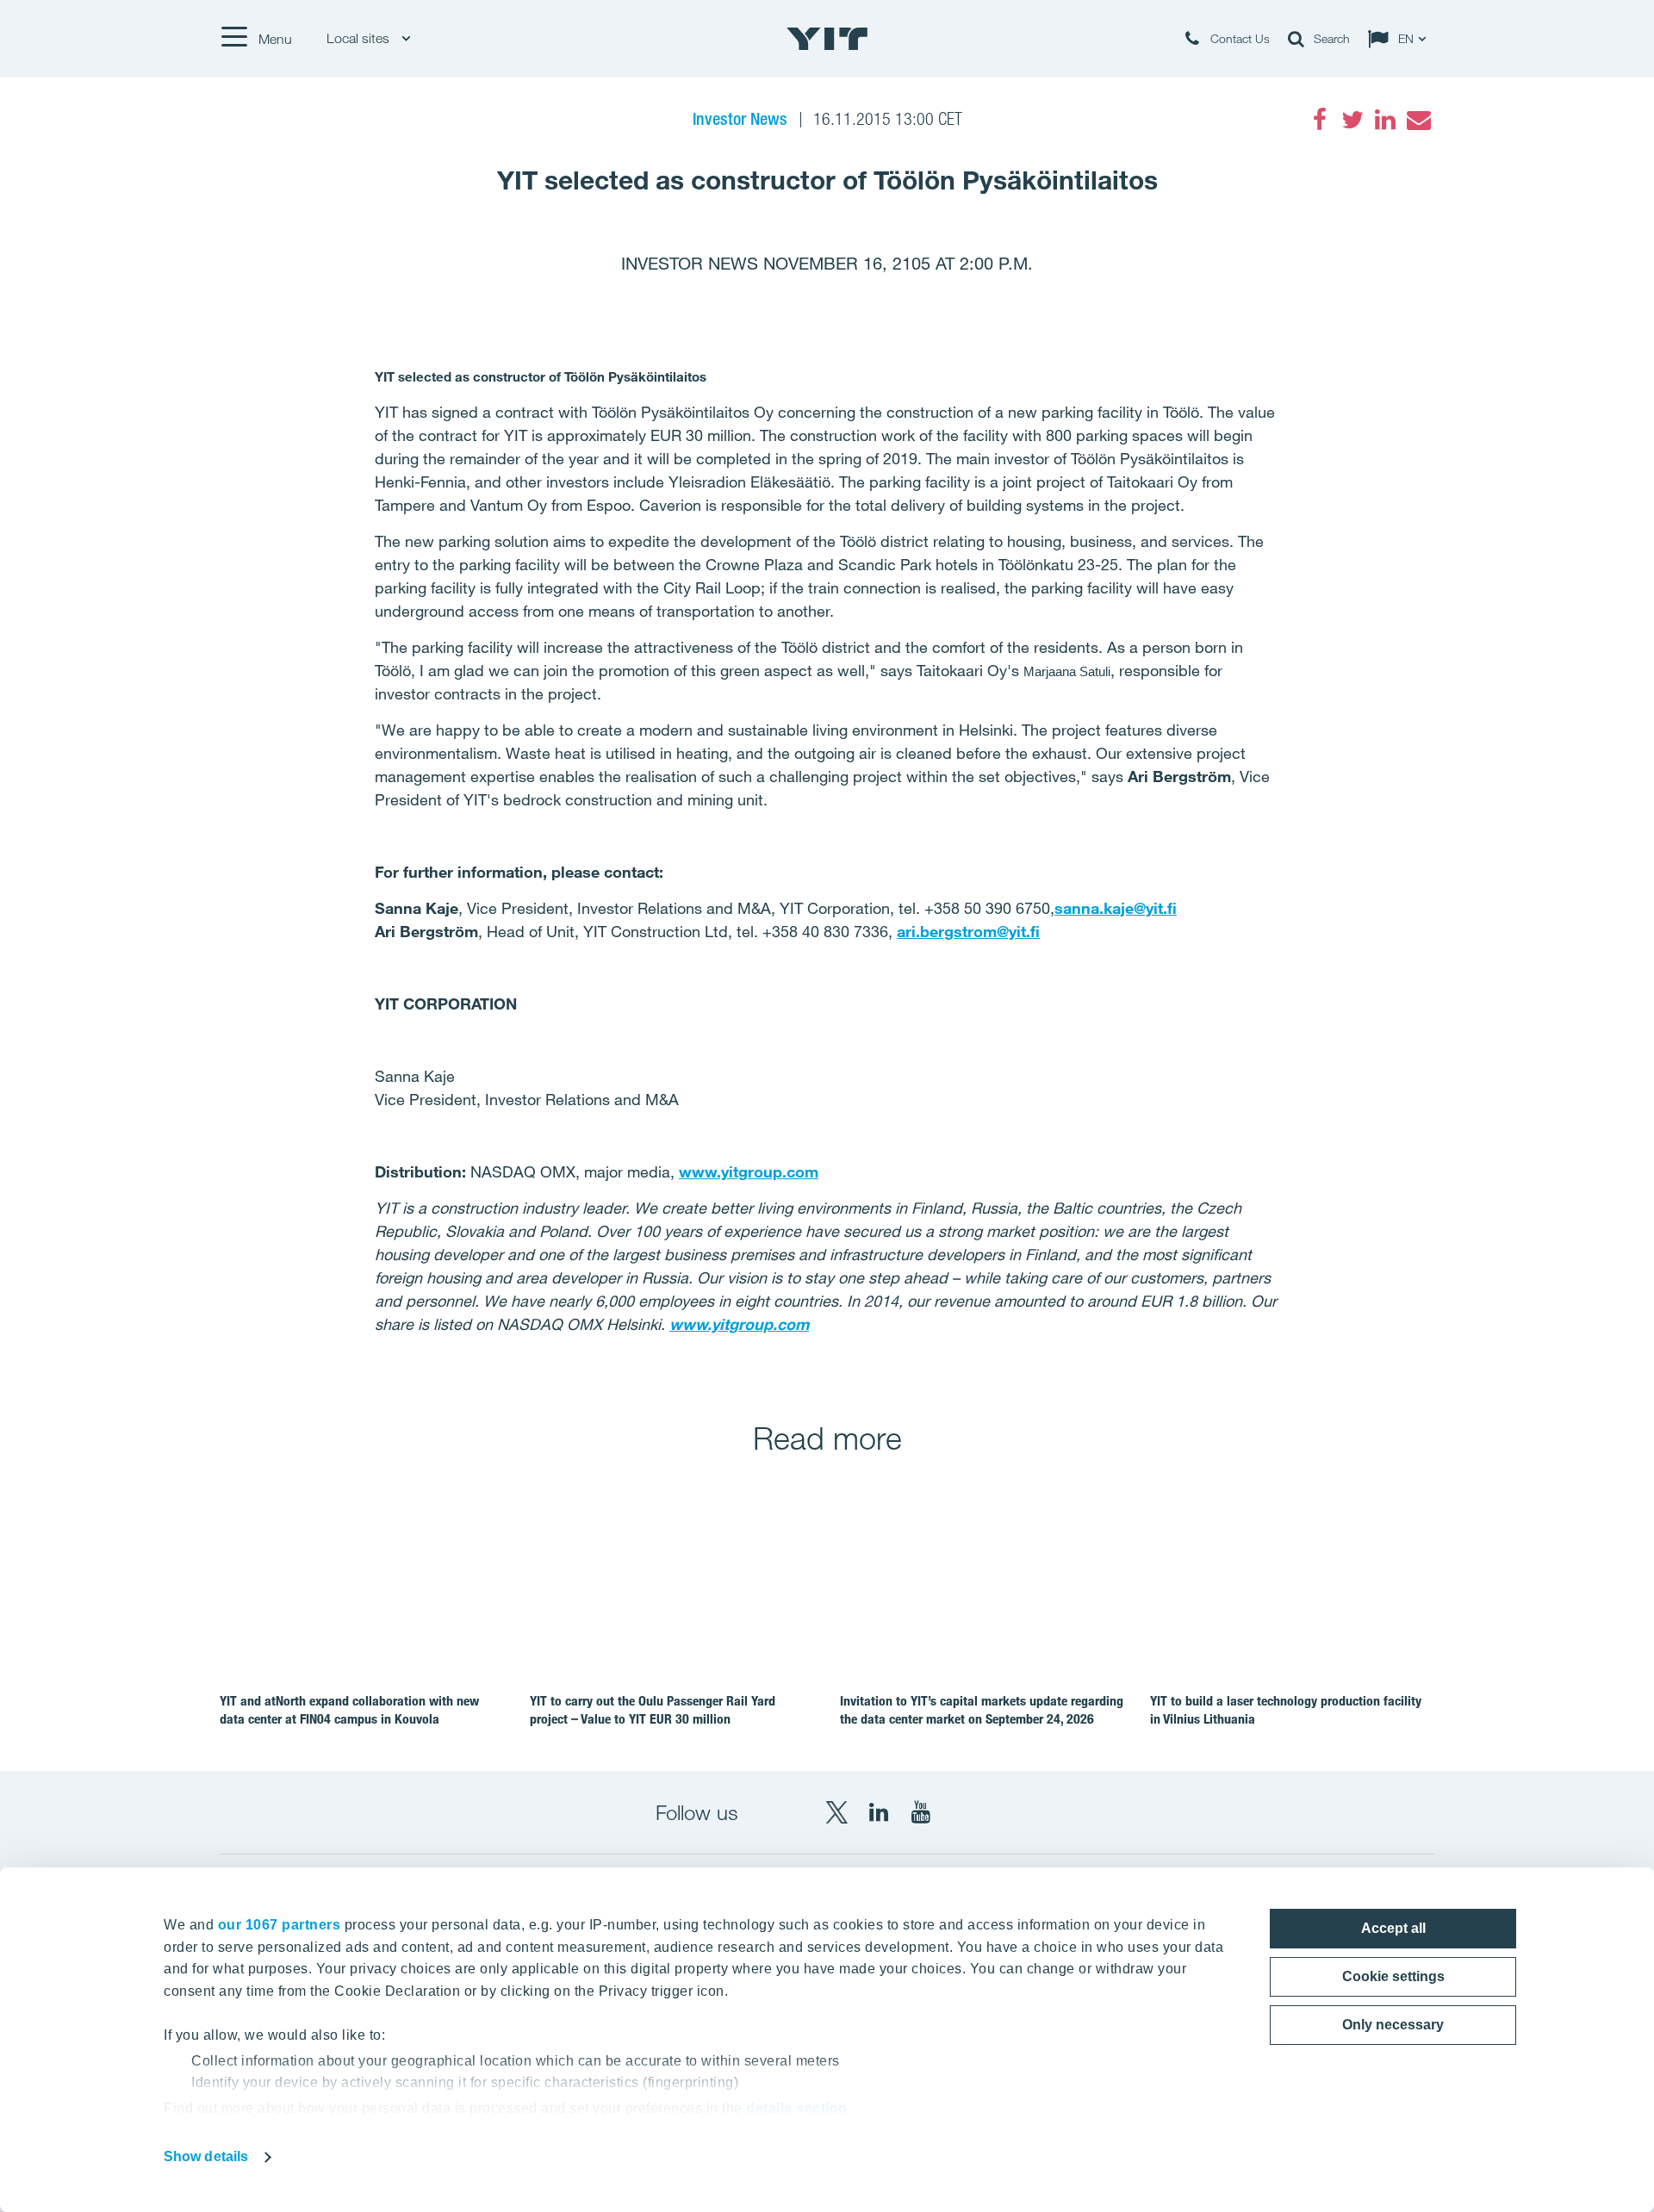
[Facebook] (1320, 120)
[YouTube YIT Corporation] (921, 1812)
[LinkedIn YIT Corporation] (879, 1812)
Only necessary (1393, 2025)
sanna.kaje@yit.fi (1116, 908)
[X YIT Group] (836, 1812)
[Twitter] (1352, 120)
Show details (206, 2156)
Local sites (360, 38)
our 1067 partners (280, 1925)
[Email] (1418, 120)
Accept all (1393, 1928)
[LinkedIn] (1385, 120)
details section (797, 2108)
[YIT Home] (827, 39)
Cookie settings (1393, 1976)
